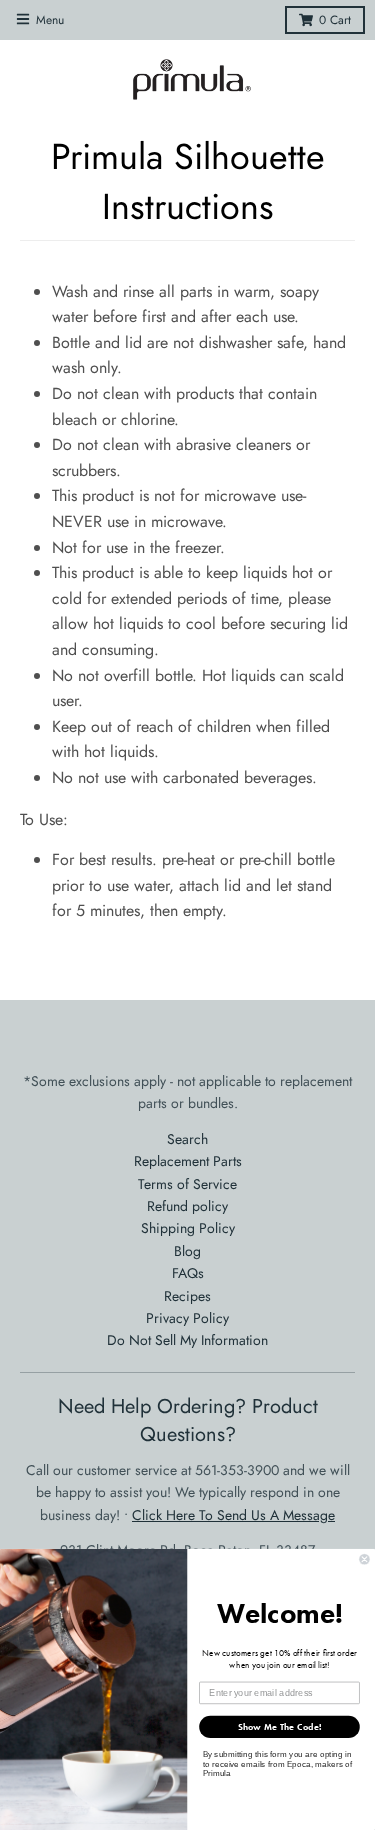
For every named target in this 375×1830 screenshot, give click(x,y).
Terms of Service (187, 1184)
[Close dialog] (365, 1559)
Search (187, 1139)
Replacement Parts (188, 1161)
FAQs (188, 1273)
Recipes (187, 1296)
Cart (335, 20)
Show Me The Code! (280, 1726)
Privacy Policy (187, 1318)
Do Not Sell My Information (187, 1340)
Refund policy (187, 1206)
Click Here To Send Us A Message (233, 1515)
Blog (187, 1251)
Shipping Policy (188, 1228)
